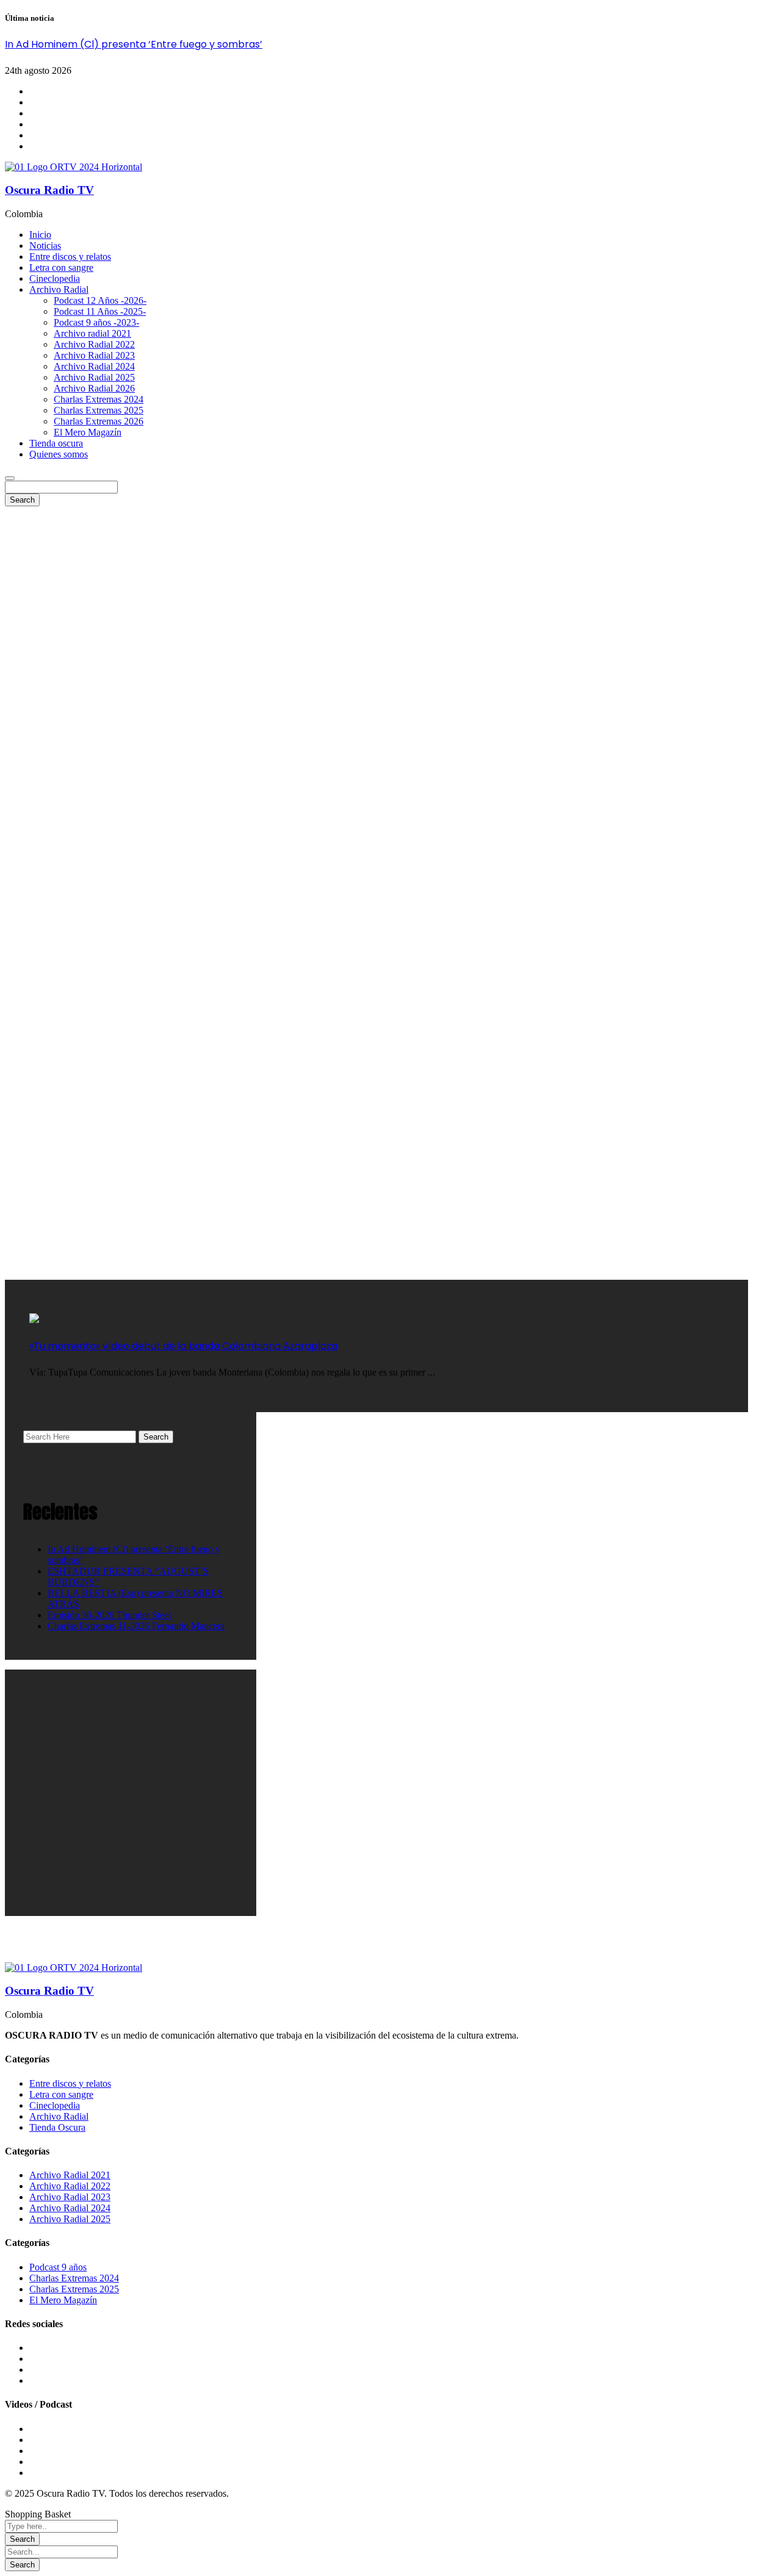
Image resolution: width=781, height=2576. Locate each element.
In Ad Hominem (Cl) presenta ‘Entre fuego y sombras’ (134, 44)
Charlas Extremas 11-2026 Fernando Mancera (136, 1626)
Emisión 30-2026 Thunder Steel (109, 1615)
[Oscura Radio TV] (74, 167)
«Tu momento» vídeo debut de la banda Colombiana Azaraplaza (183, 1346)
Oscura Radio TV (49, 190)
